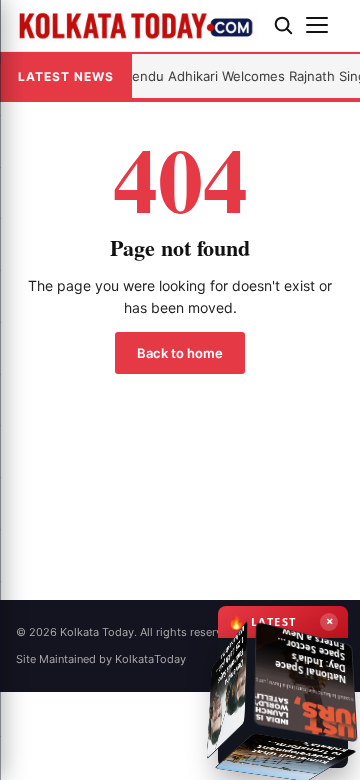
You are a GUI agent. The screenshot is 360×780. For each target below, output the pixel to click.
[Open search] (283, 25)
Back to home (180, 353)
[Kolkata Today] (137, 25)
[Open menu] (325, 25)
